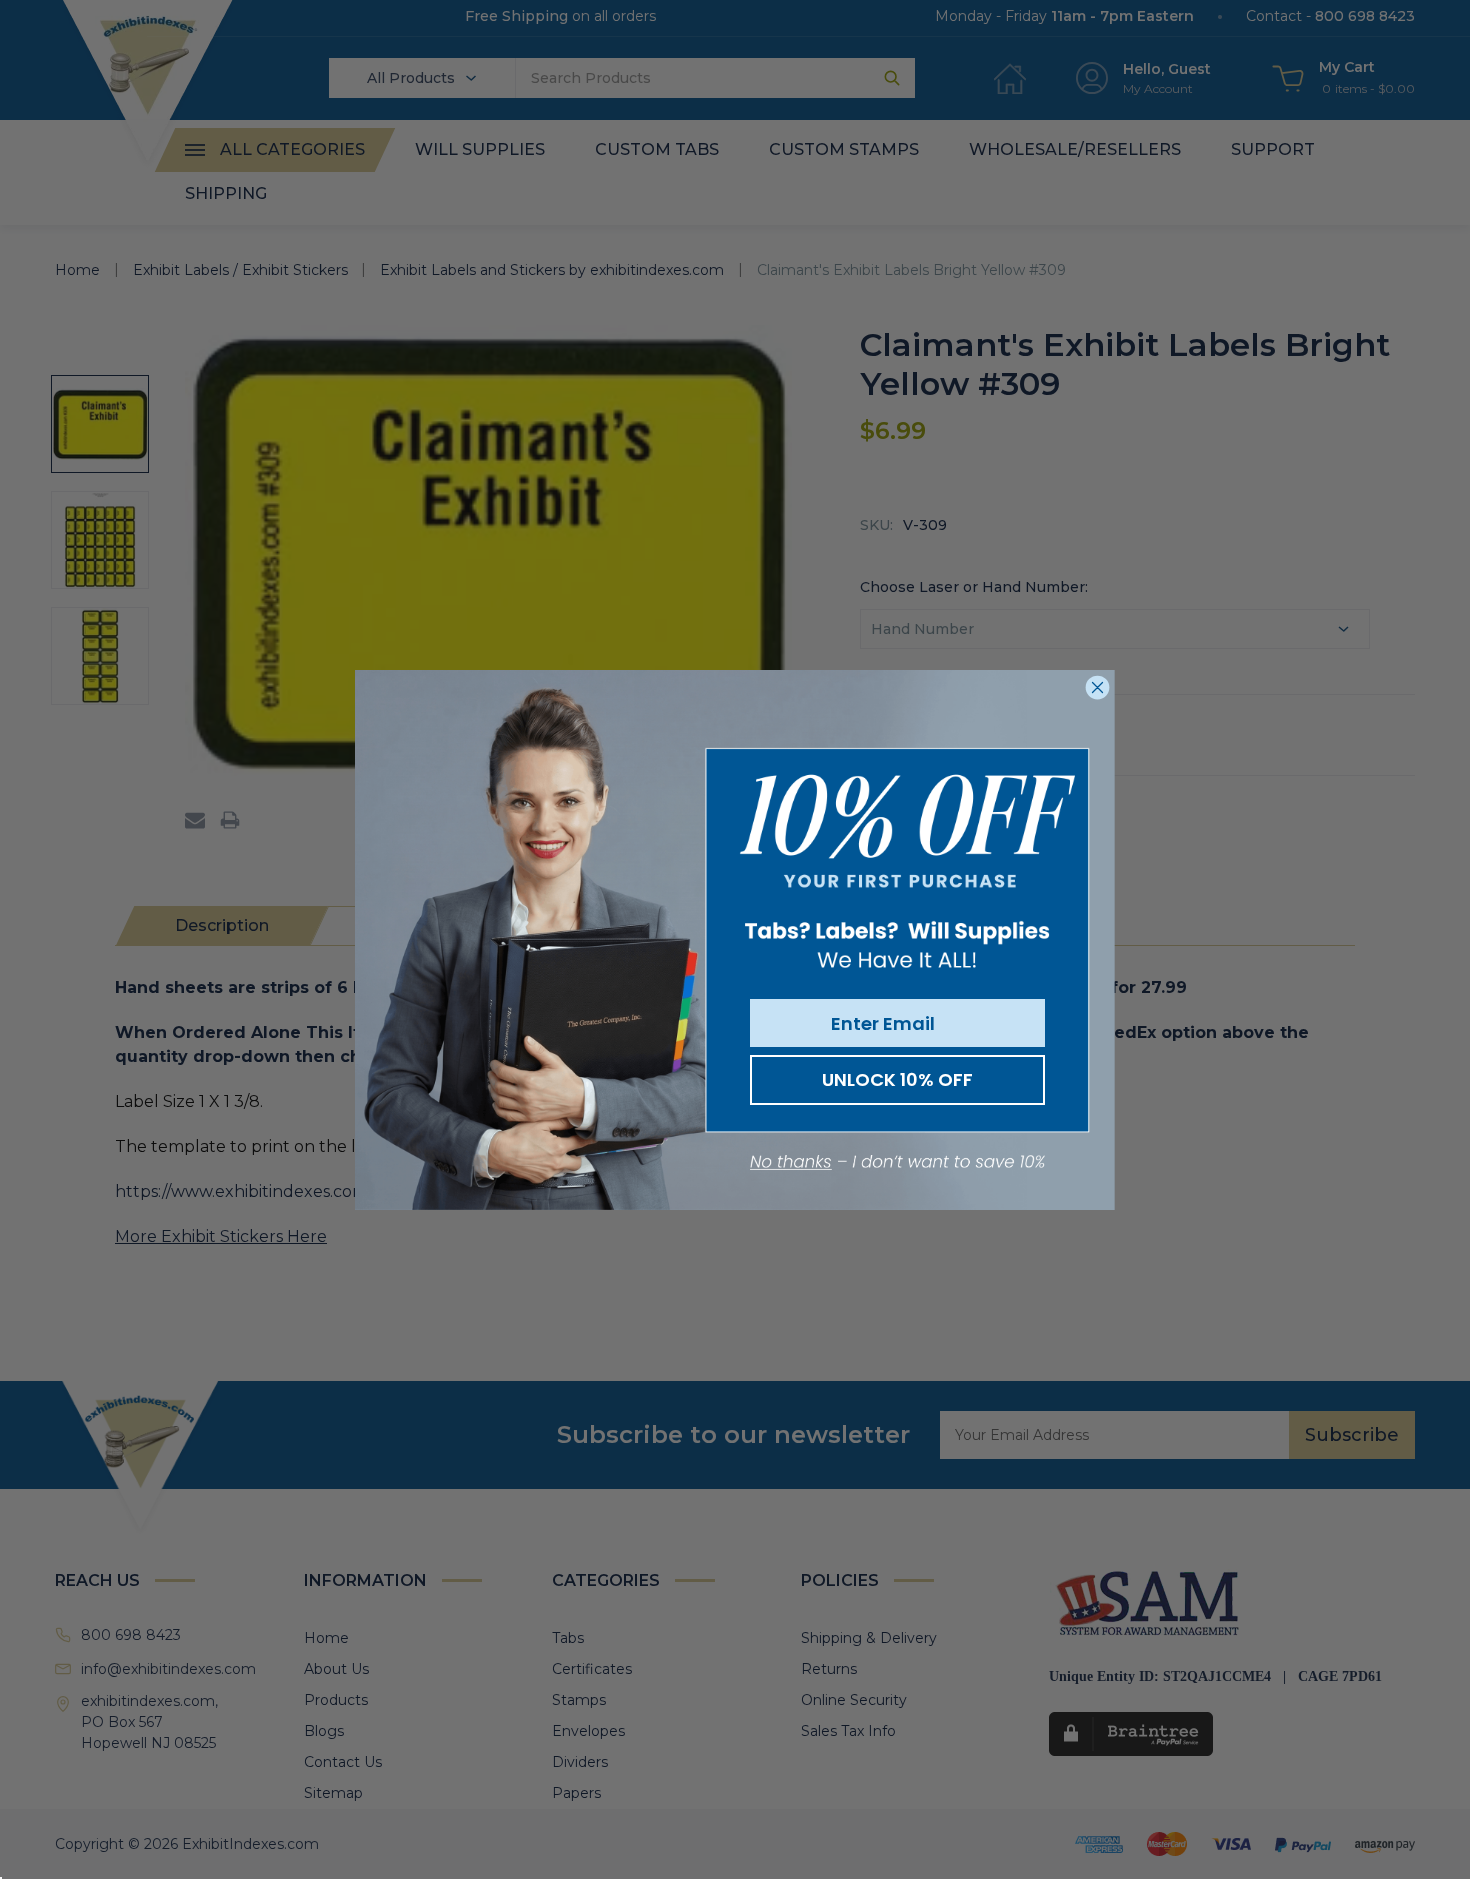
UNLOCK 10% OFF (897, 1079)
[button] (897, 1162)
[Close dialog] (1097, 687)
